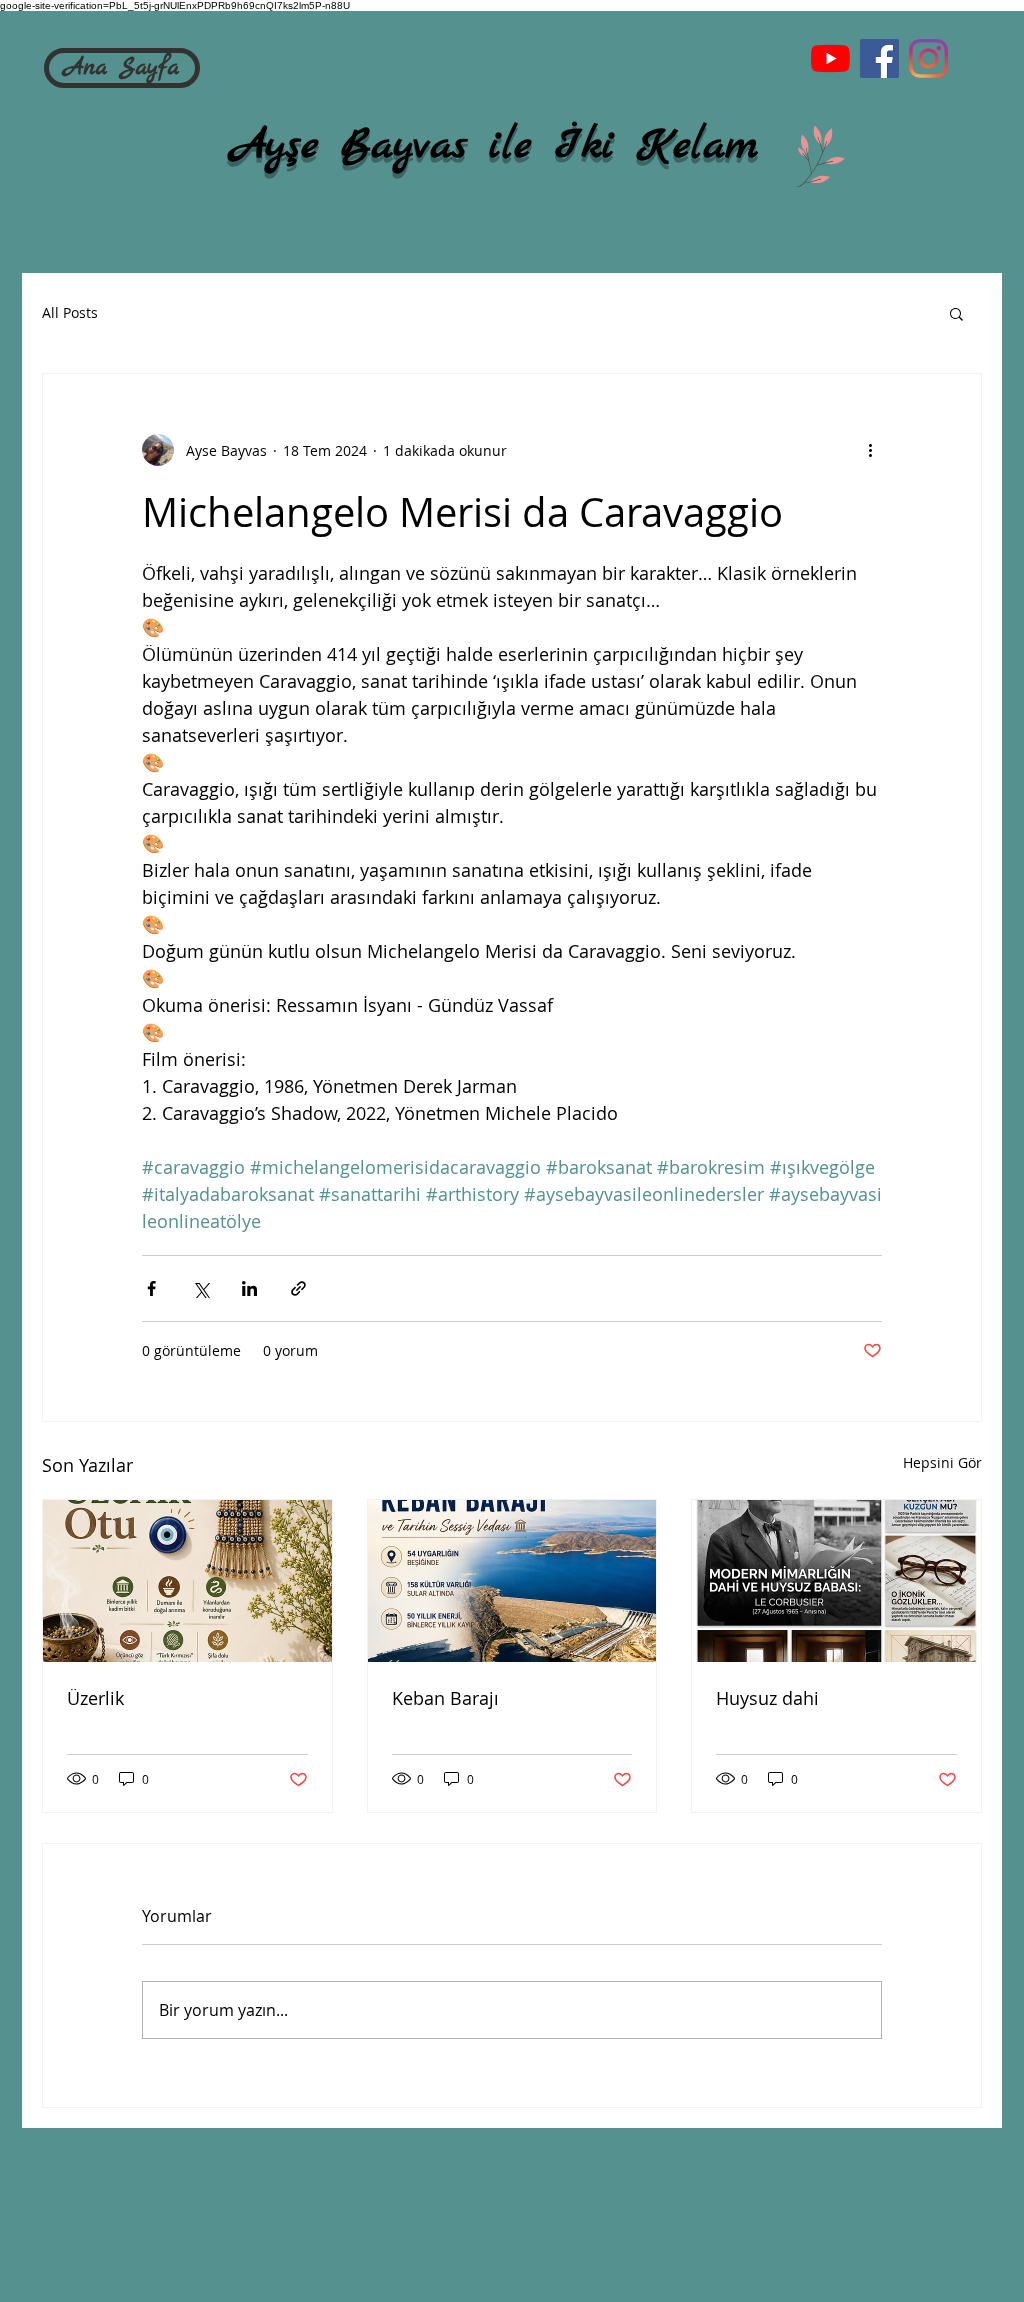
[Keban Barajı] (512, 1581)
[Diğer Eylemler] (870, 450)
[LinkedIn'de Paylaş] (249, 1288)
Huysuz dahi (767, 1698)
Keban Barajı (445, 1698)
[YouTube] (830, 58)
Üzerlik (95, 1698)
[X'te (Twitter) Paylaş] (200, 1288)
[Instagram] (928, 58)
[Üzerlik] (187, 1581)
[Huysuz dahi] (836, 1581)
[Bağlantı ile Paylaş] (298, 1288)
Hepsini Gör (942, 1462)
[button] (956, 313)
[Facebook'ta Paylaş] (151, 1288)
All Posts (70, 312)
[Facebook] (879, 58)
